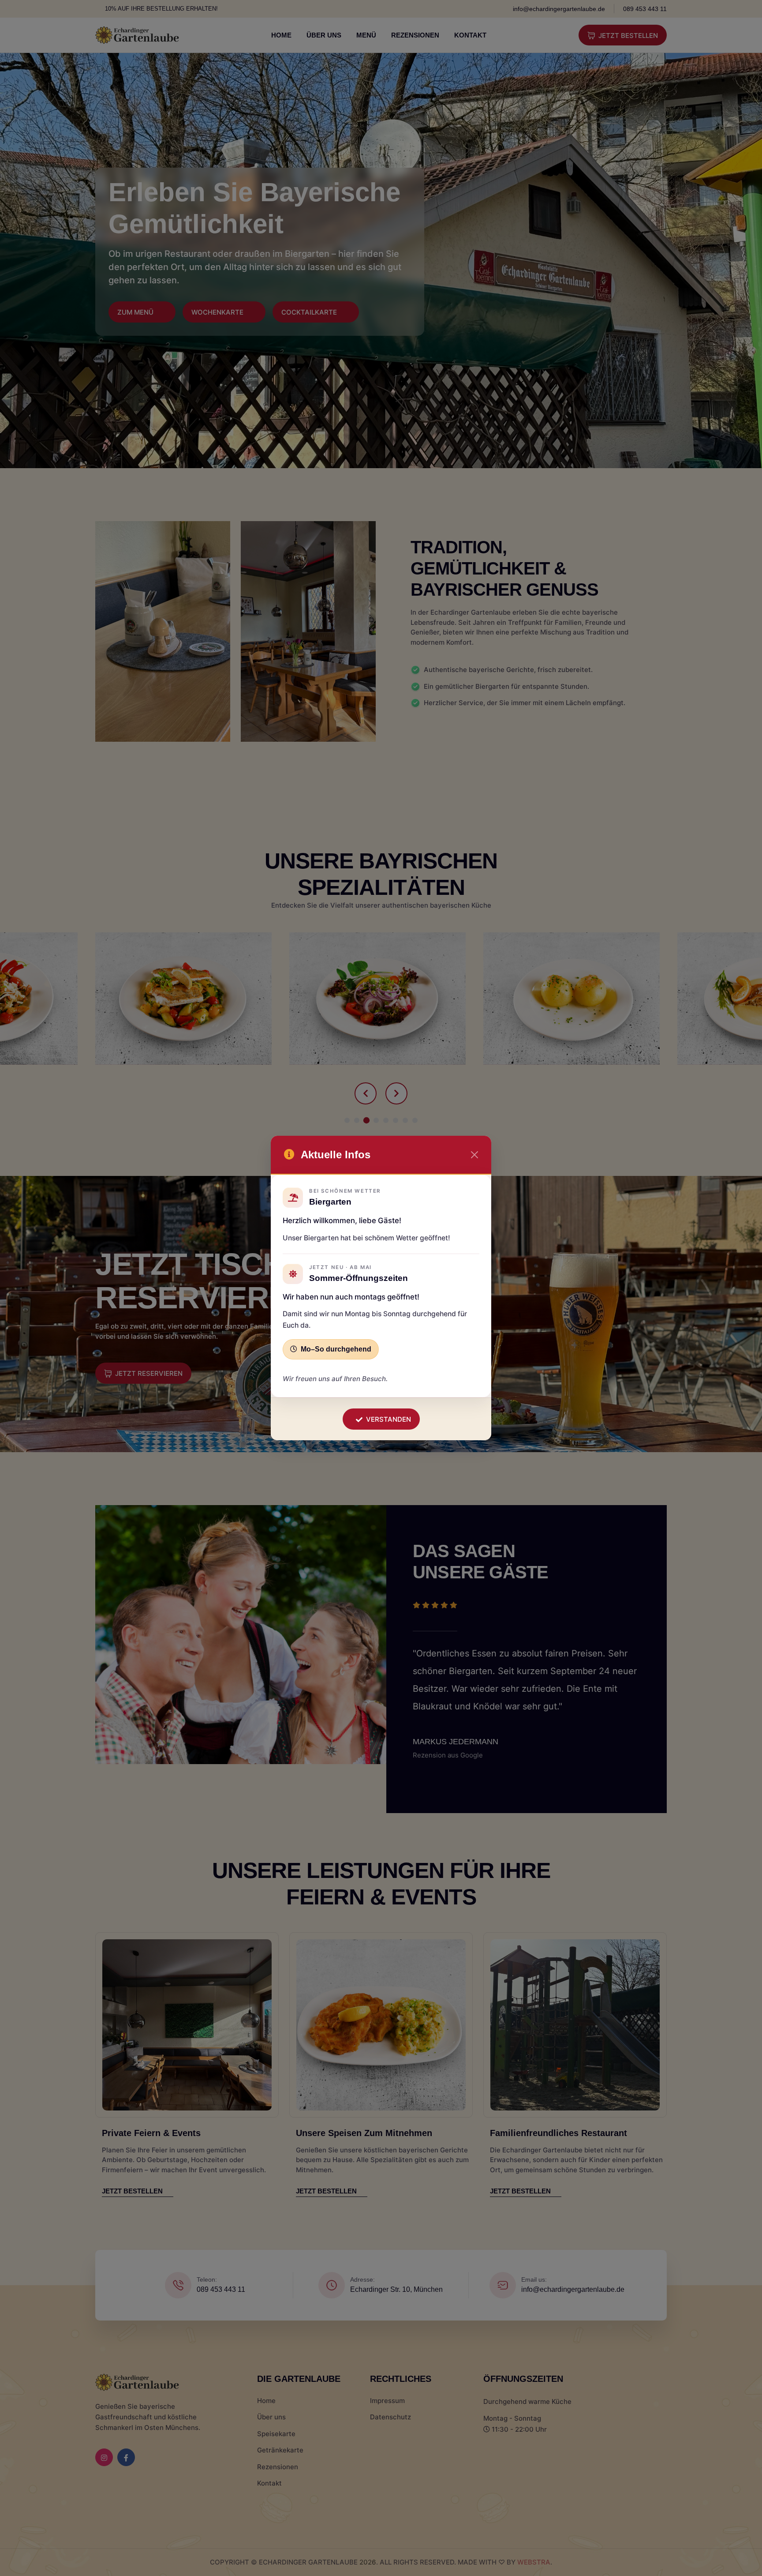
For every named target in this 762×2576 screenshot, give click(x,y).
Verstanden (388, 1419)
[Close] (474, 1155)
